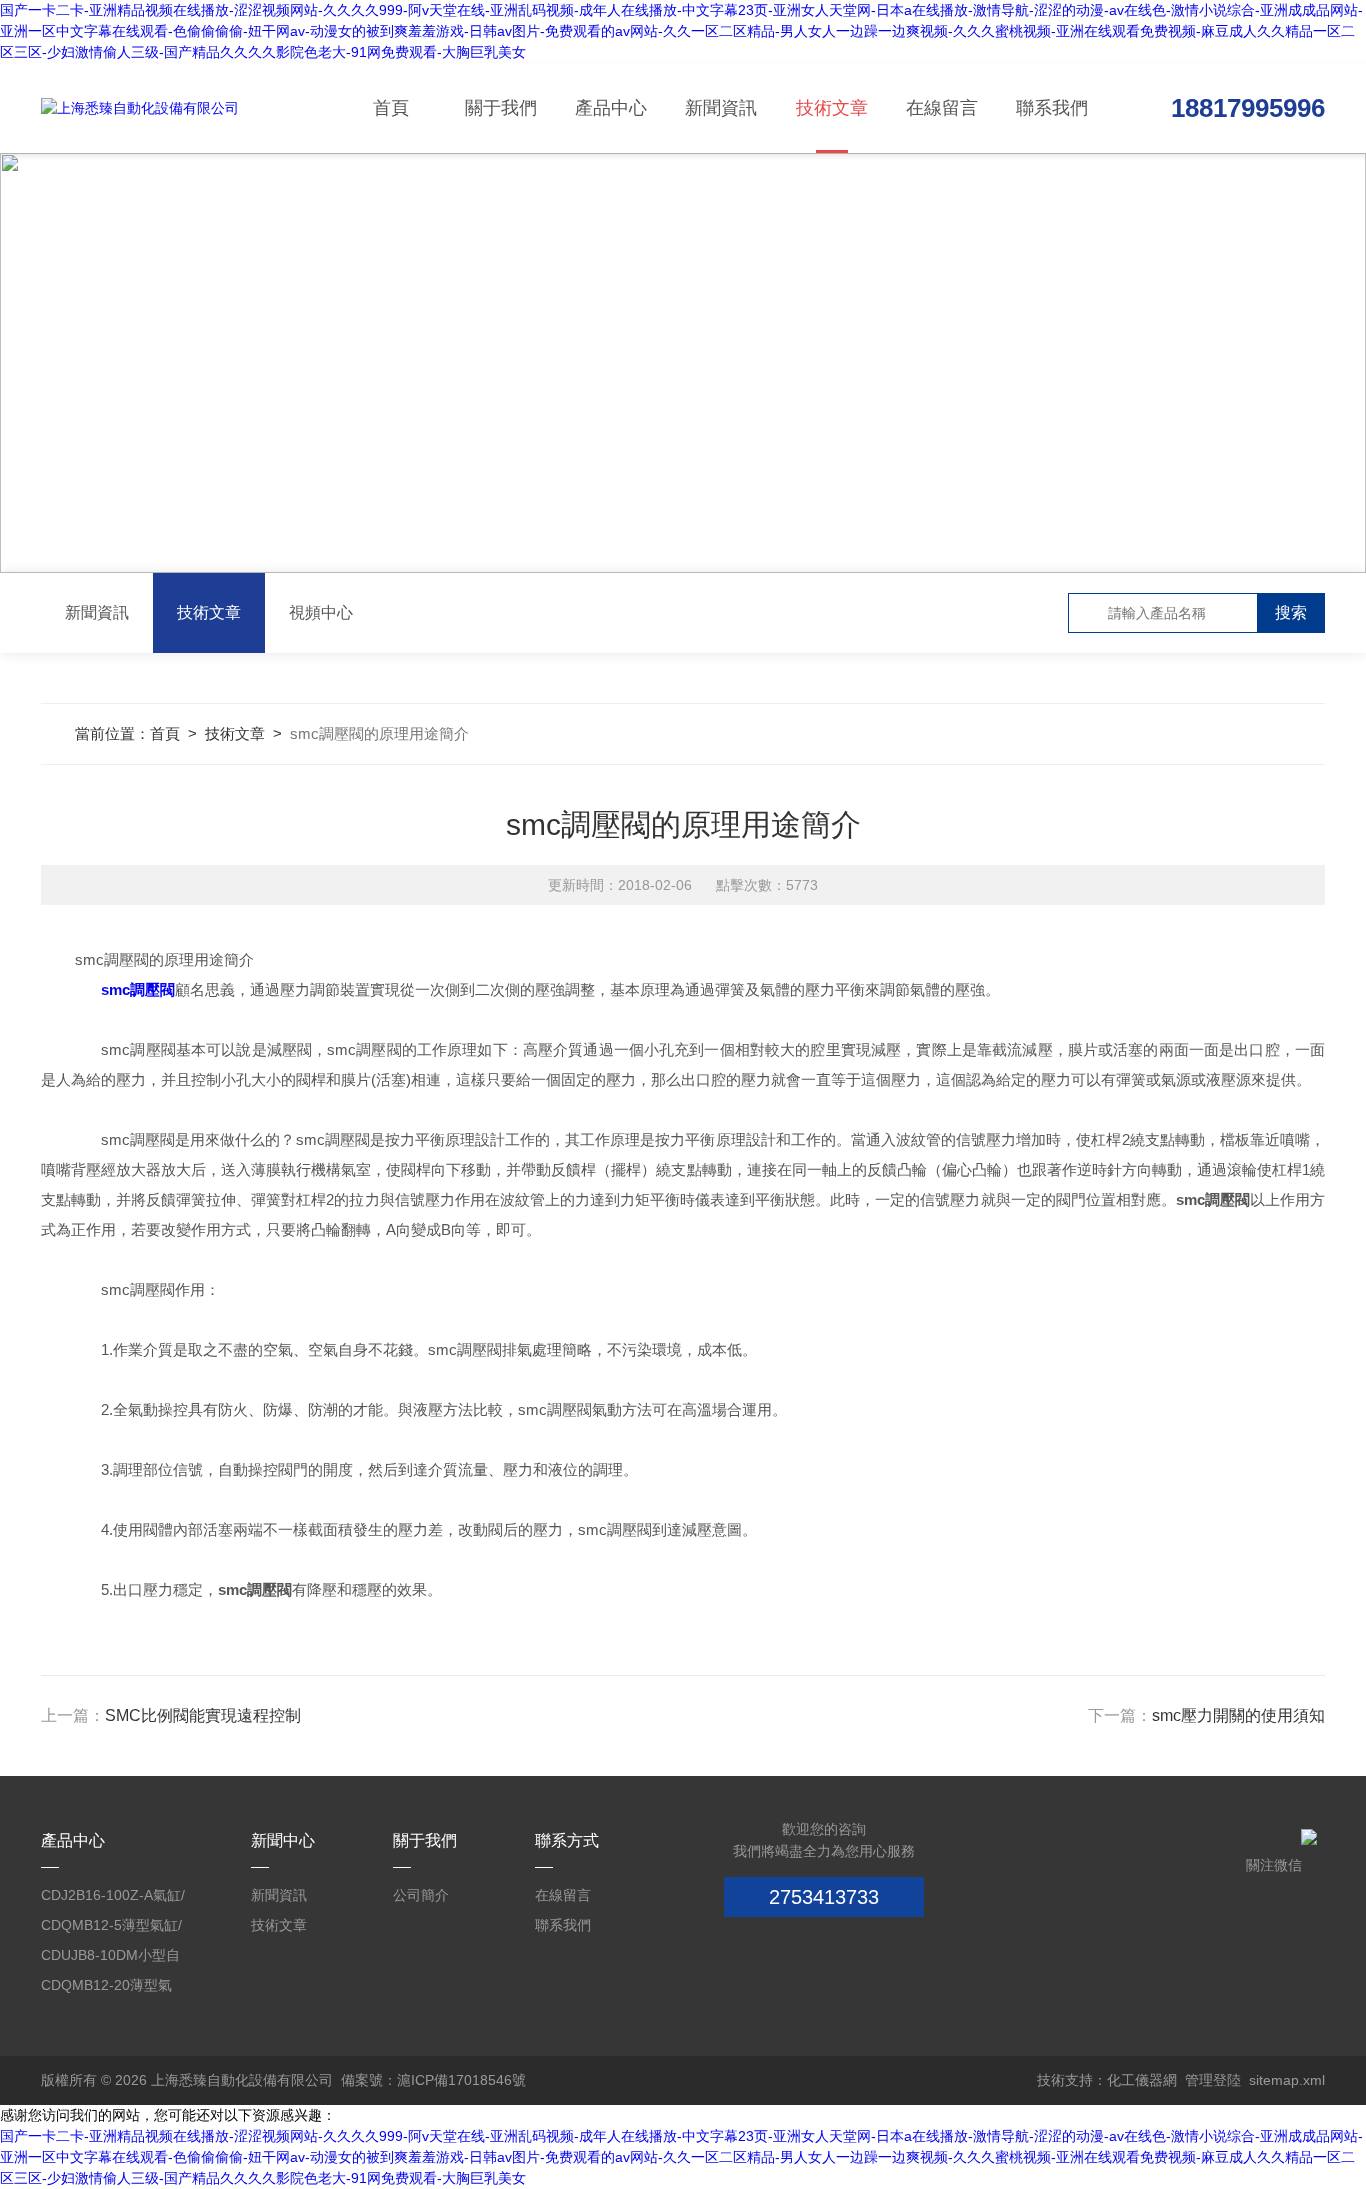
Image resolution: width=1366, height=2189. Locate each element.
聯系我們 (1052, 108)
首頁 (391, 108)
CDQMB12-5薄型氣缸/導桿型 (111, 1928)
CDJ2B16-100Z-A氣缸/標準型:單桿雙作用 (113, 1898)
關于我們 (501, 108)
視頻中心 (321, 612)
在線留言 (942, 108)
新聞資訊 (721, 108)
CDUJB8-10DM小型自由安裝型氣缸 (110, 1958)
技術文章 (832, 108)
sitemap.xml (1287, 2080)
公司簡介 (421, 1895)
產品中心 (611, 108)
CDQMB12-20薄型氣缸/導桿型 (106, 1988)
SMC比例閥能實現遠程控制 (203, 1715)
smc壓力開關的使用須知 (1238, 1715)
